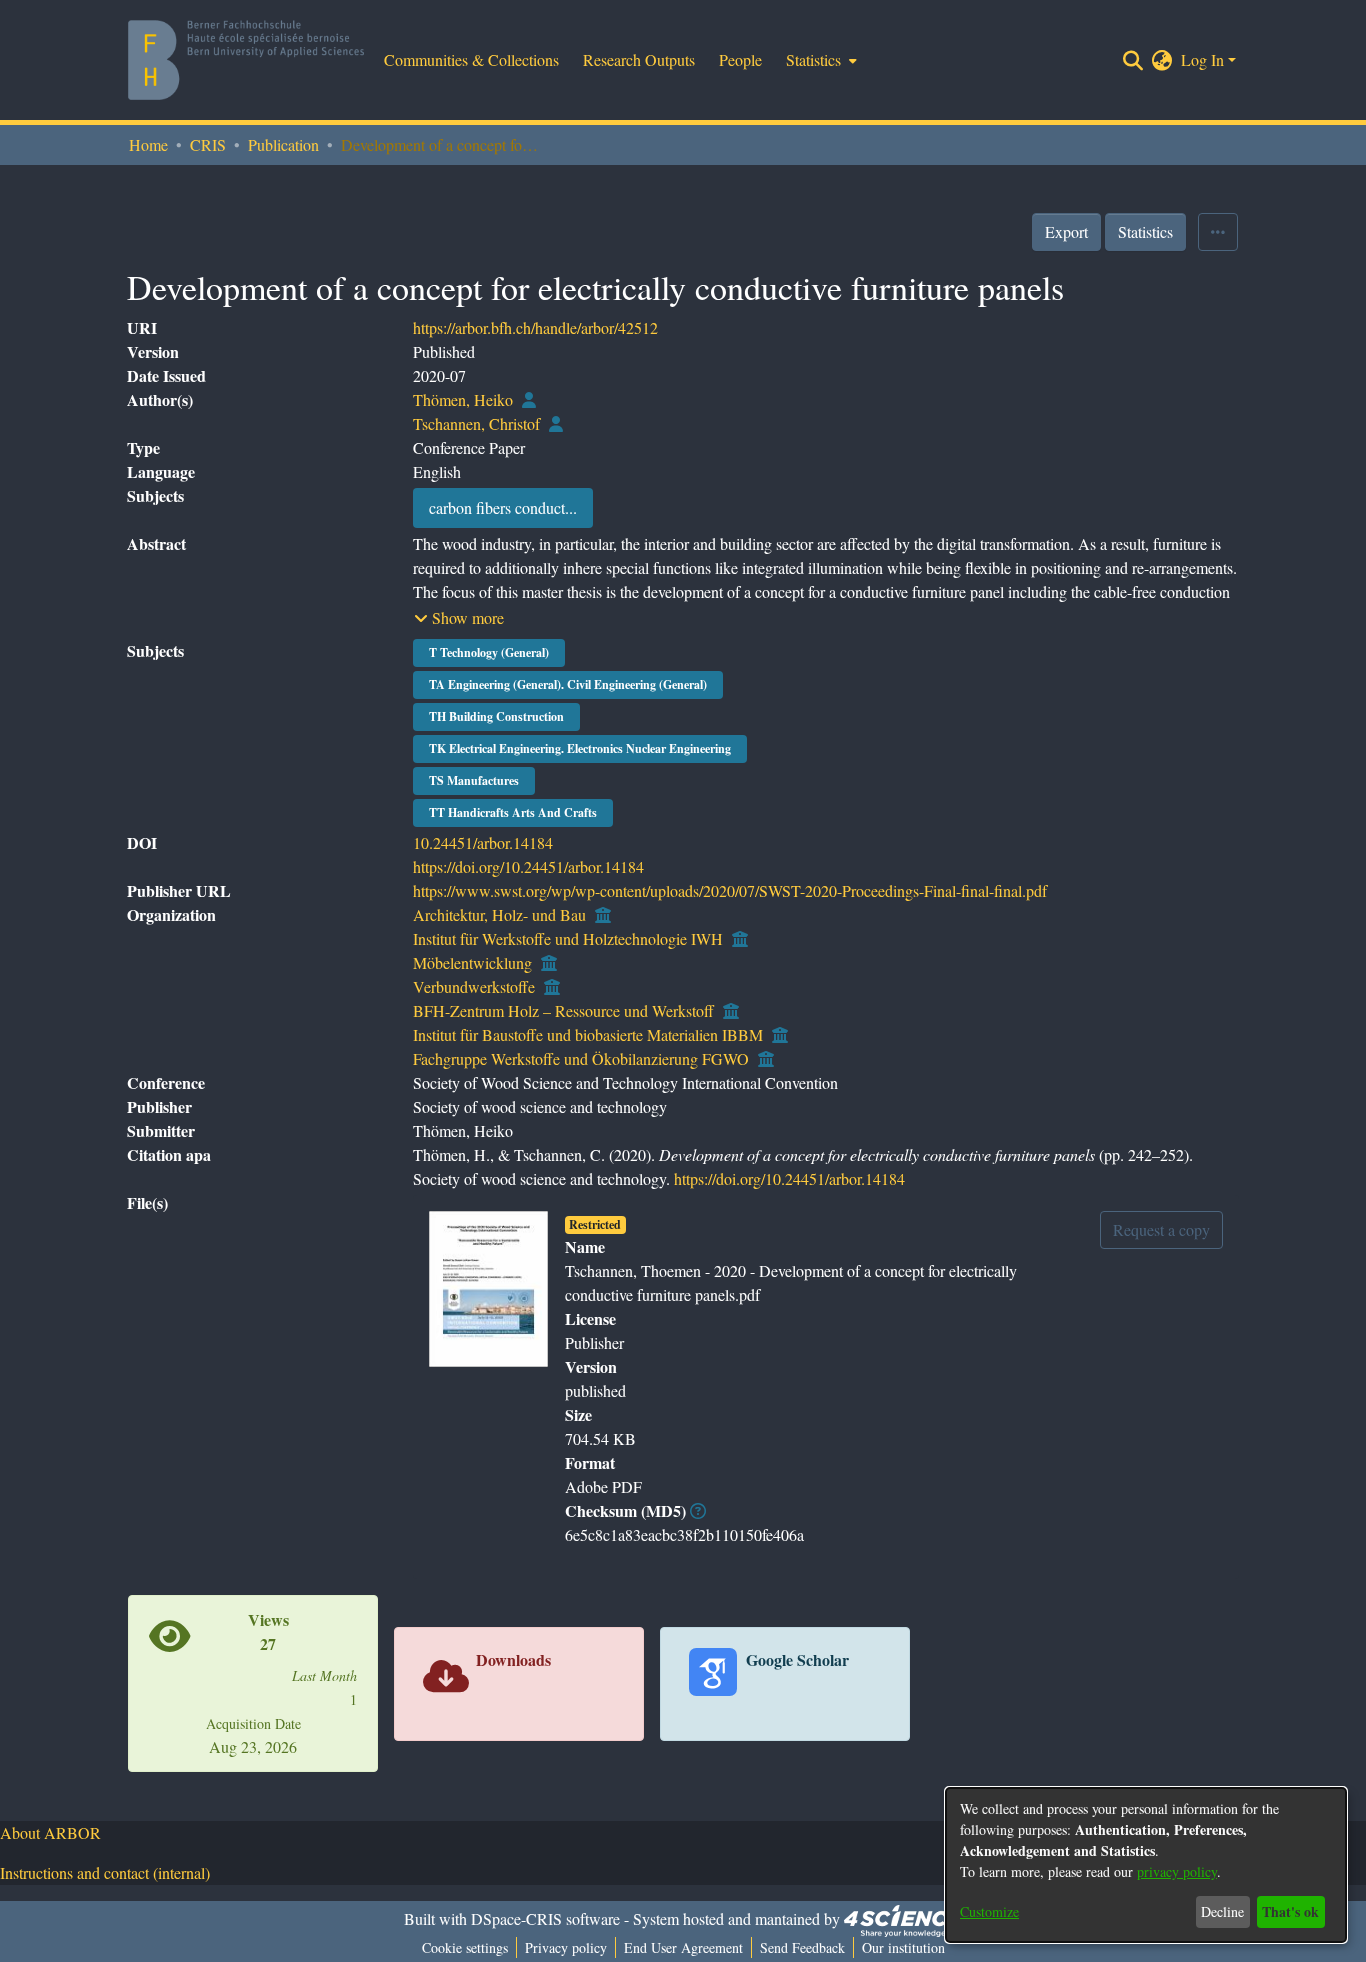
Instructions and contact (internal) (105, 1872)
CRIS (208, 144)
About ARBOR (50, 1832)
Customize (989, 1911)
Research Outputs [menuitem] (639, 59)
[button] (459, 618)
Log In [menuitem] (1202, 59)
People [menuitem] (740, 59)
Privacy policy (566, 1947)
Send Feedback (802, 1947)
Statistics (1145, 231)
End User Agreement (683, 1947)
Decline (1222, 1911)
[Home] (246, 60)
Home (148, 144)
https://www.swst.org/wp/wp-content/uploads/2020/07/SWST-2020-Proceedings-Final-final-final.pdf (730, 890)
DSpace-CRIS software (545, 1918)
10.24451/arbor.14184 (483, 842)
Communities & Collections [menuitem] (471, 59)
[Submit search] (1133, 60)
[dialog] (1146, 1865)
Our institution (903, 1947)
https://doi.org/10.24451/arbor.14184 (528, 866)
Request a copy (1161, 1229)
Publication (283, 144)
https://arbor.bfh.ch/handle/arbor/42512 (535, 327)
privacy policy (1177, 1871)
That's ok (1290, 1911)
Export (1066, 231)
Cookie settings (465, 1947)
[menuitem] (819, 60)
